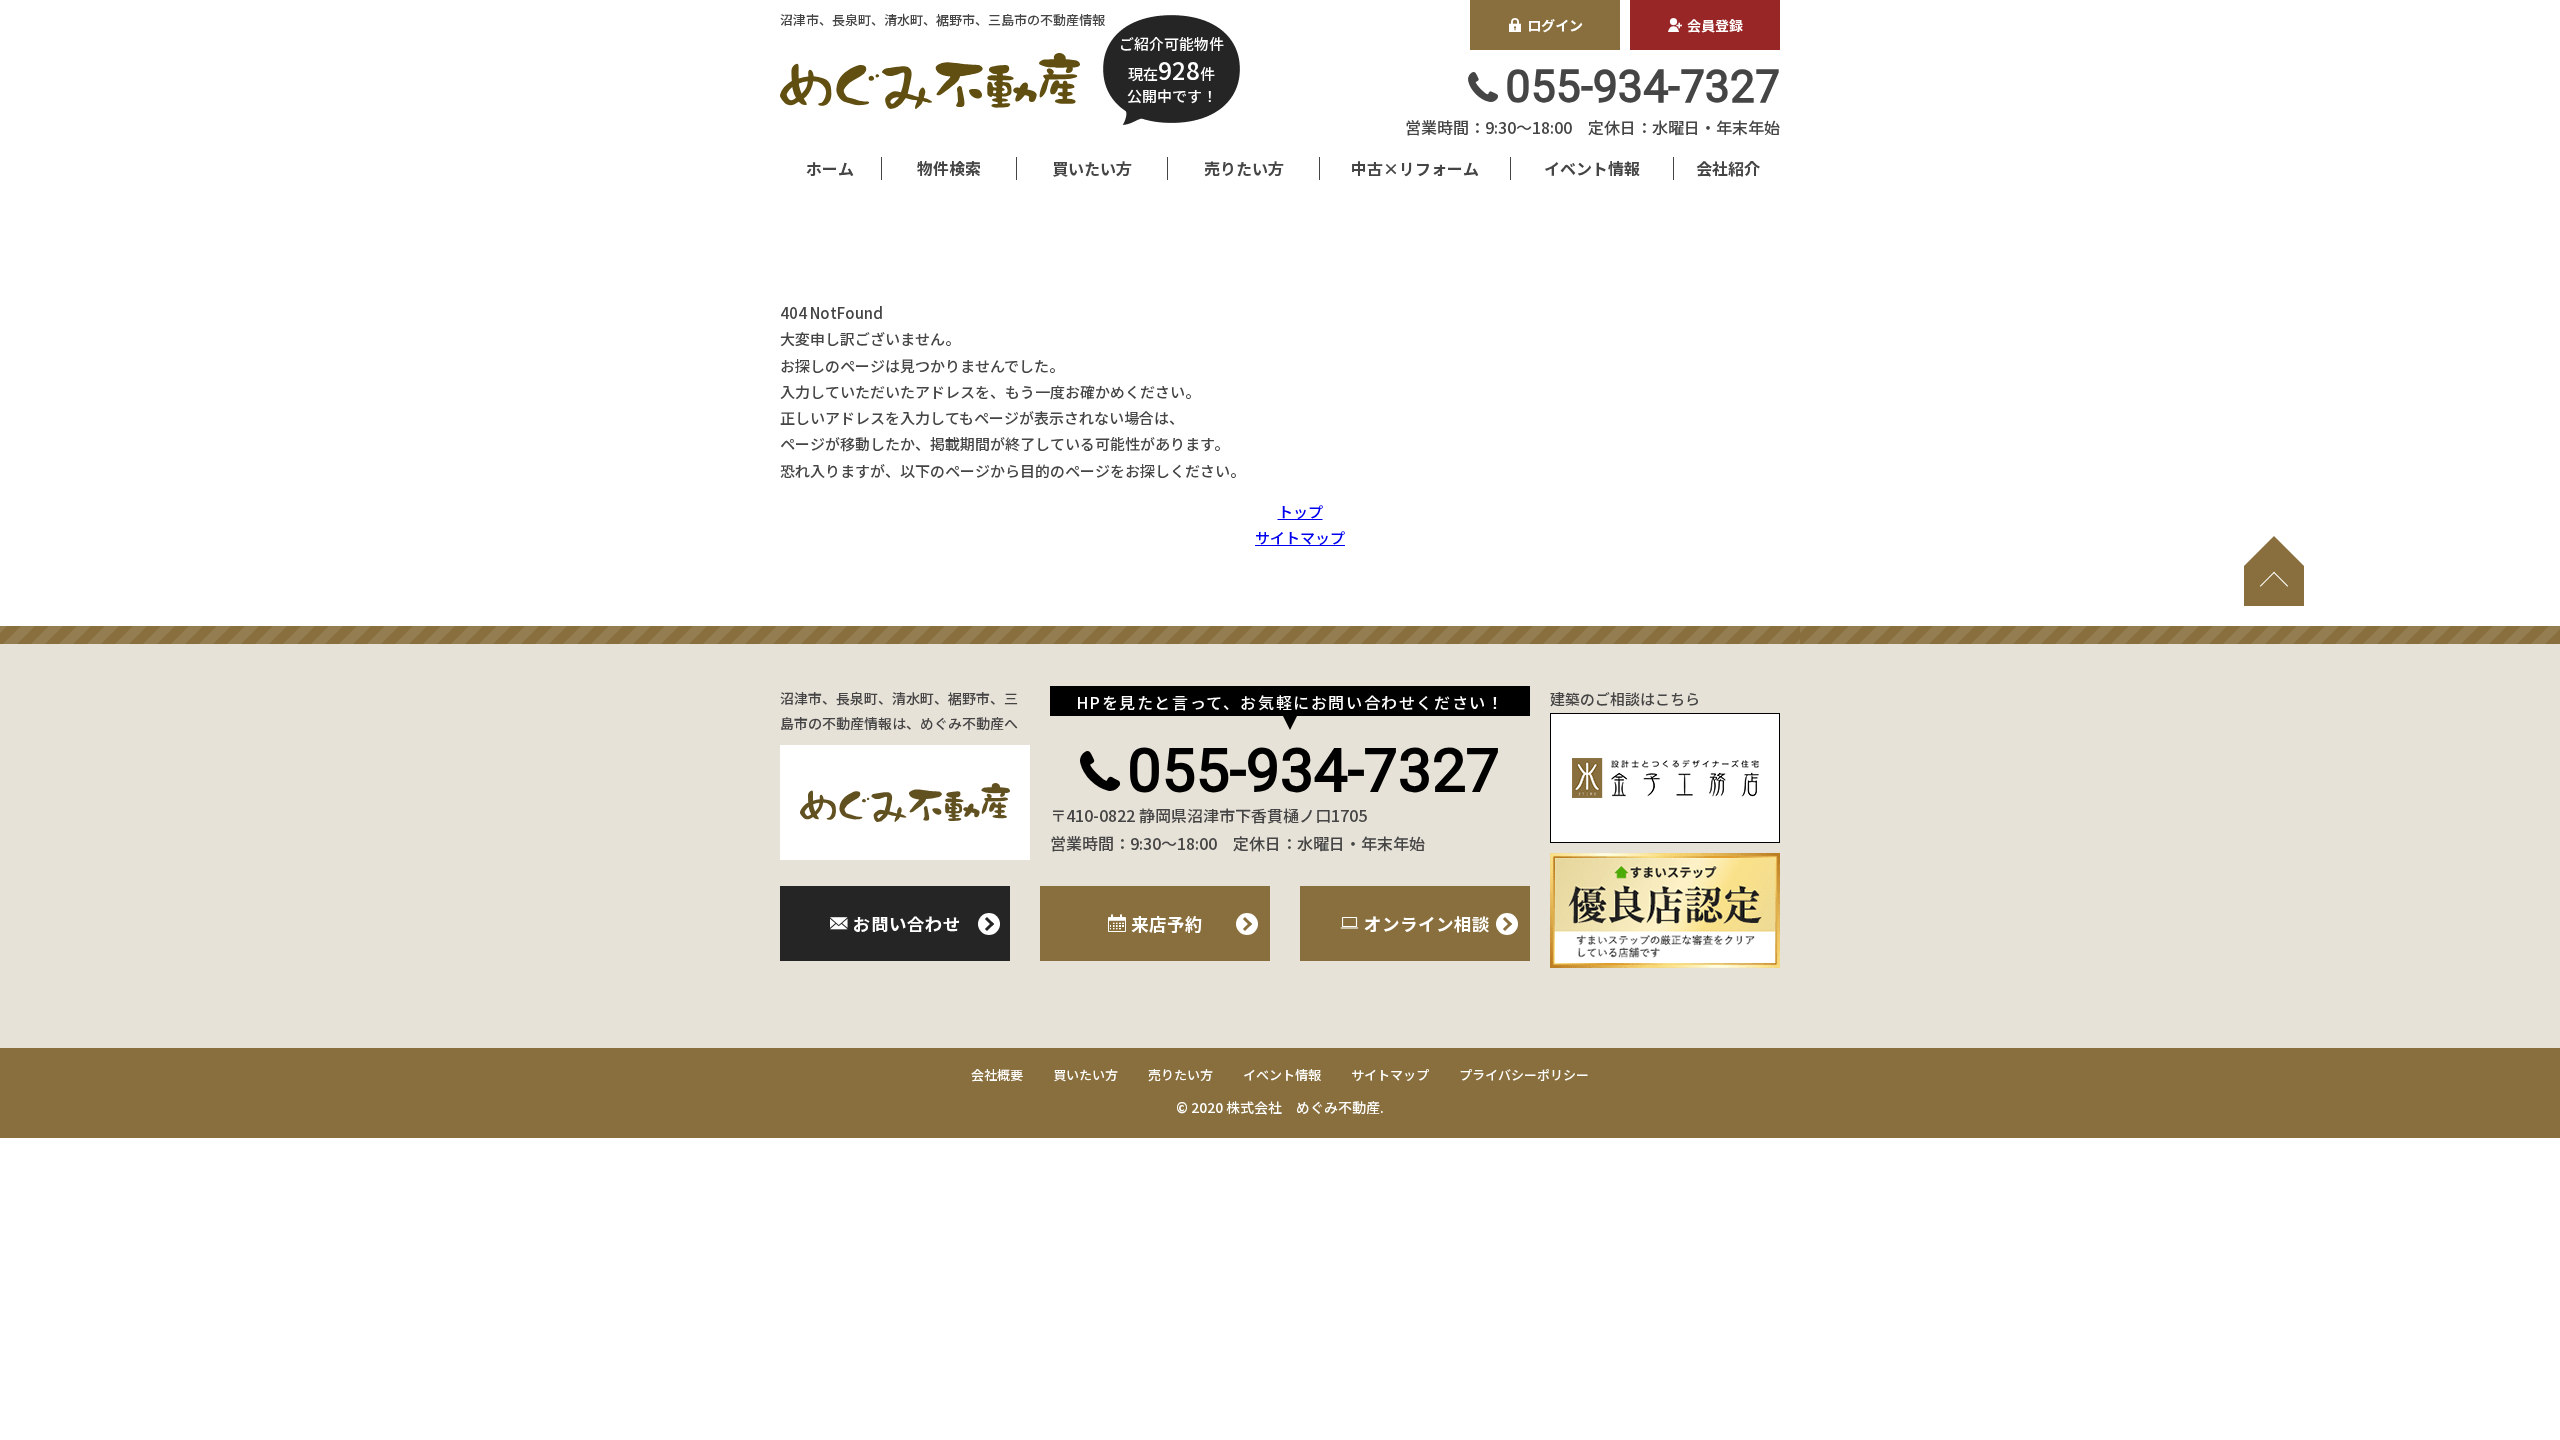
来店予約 (1167, 923)
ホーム (830, 168)
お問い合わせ (907, 923)
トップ (1300, 511)
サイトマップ (1300, 537)
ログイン (1555, 25)
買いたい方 (1092, 168)
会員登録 (1715, 25)
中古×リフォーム (1415, 168)
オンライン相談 (1427, 923)
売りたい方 (1244, 168)
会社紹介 (1728, 168)
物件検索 (949, 168)
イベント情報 (1592, 168)
